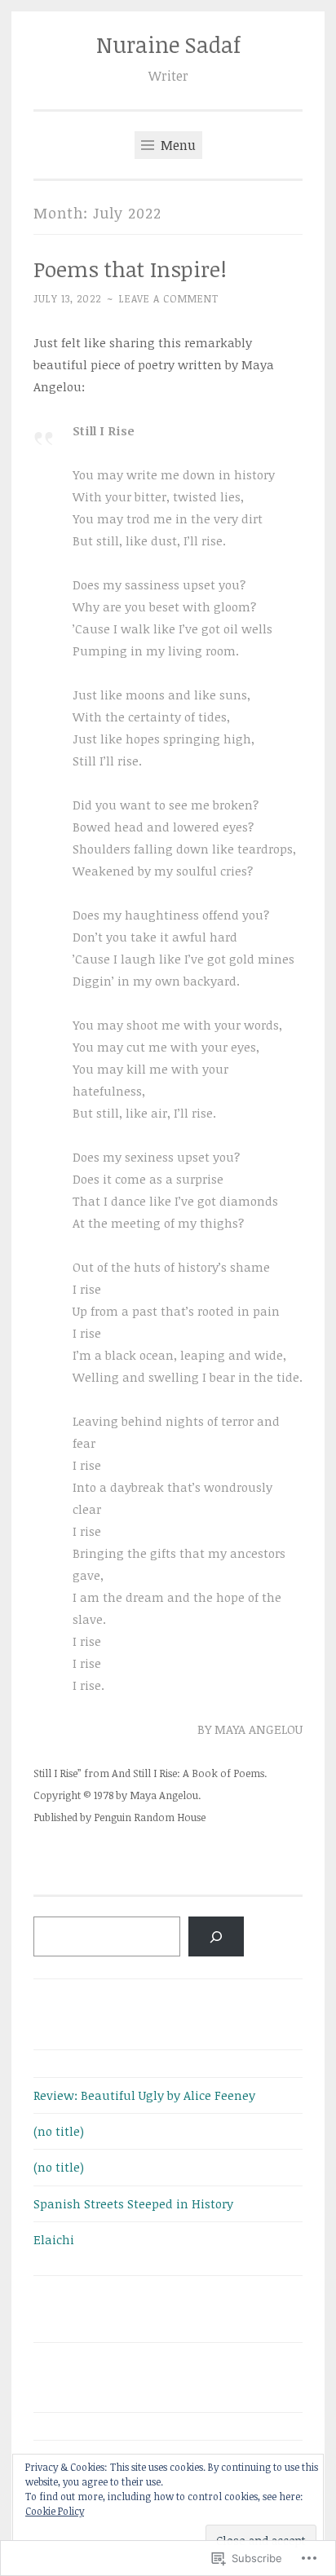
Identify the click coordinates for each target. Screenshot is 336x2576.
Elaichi (54, 2239)
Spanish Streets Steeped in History (133, 2203)
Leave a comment (169, 299)
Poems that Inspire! (130, 269)
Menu (177, 145)
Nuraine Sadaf (168, 44)
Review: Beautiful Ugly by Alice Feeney (144, 2095)
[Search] (216, 1936)
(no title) (59, 2131)
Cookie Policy (55, 2511)
